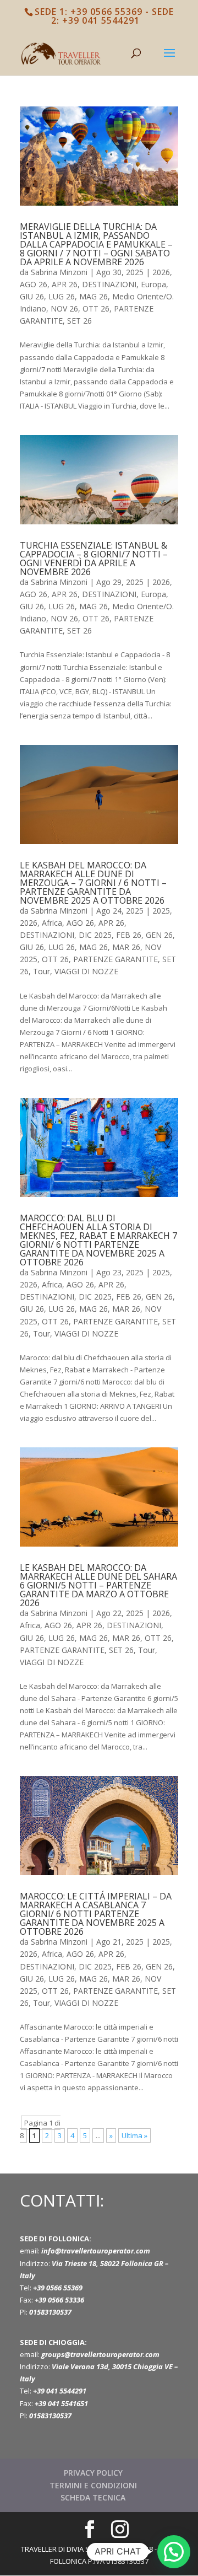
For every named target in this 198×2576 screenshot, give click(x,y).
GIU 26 (32, 296)
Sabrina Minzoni (59, 272)
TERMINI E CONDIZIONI (93, 2485)
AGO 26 (34, 284)
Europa (153, 284)
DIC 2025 (95, 935)
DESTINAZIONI (109, 284)
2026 (161, 272)
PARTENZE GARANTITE (116, 959)
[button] (174, 2552)
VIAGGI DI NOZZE (86, 971)
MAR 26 (126, 947)
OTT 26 (96, 308)
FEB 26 (129, 935)
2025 (161, 911)
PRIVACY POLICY (93, 2473)
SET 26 (79, 321)
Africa (52, 923)
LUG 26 (62, 296)
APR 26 (65, 284)
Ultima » (134, 2135)
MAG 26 (94, 296)
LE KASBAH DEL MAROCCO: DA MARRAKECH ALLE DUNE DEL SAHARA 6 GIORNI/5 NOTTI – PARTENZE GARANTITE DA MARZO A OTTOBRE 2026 (98, 1585)
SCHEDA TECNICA (93, 2497)
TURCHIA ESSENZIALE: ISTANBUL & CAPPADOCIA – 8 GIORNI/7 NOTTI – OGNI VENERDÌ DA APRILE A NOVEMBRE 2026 (94, 559)
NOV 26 (64, 308)
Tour (42, 971)
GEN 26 (159, 935)
